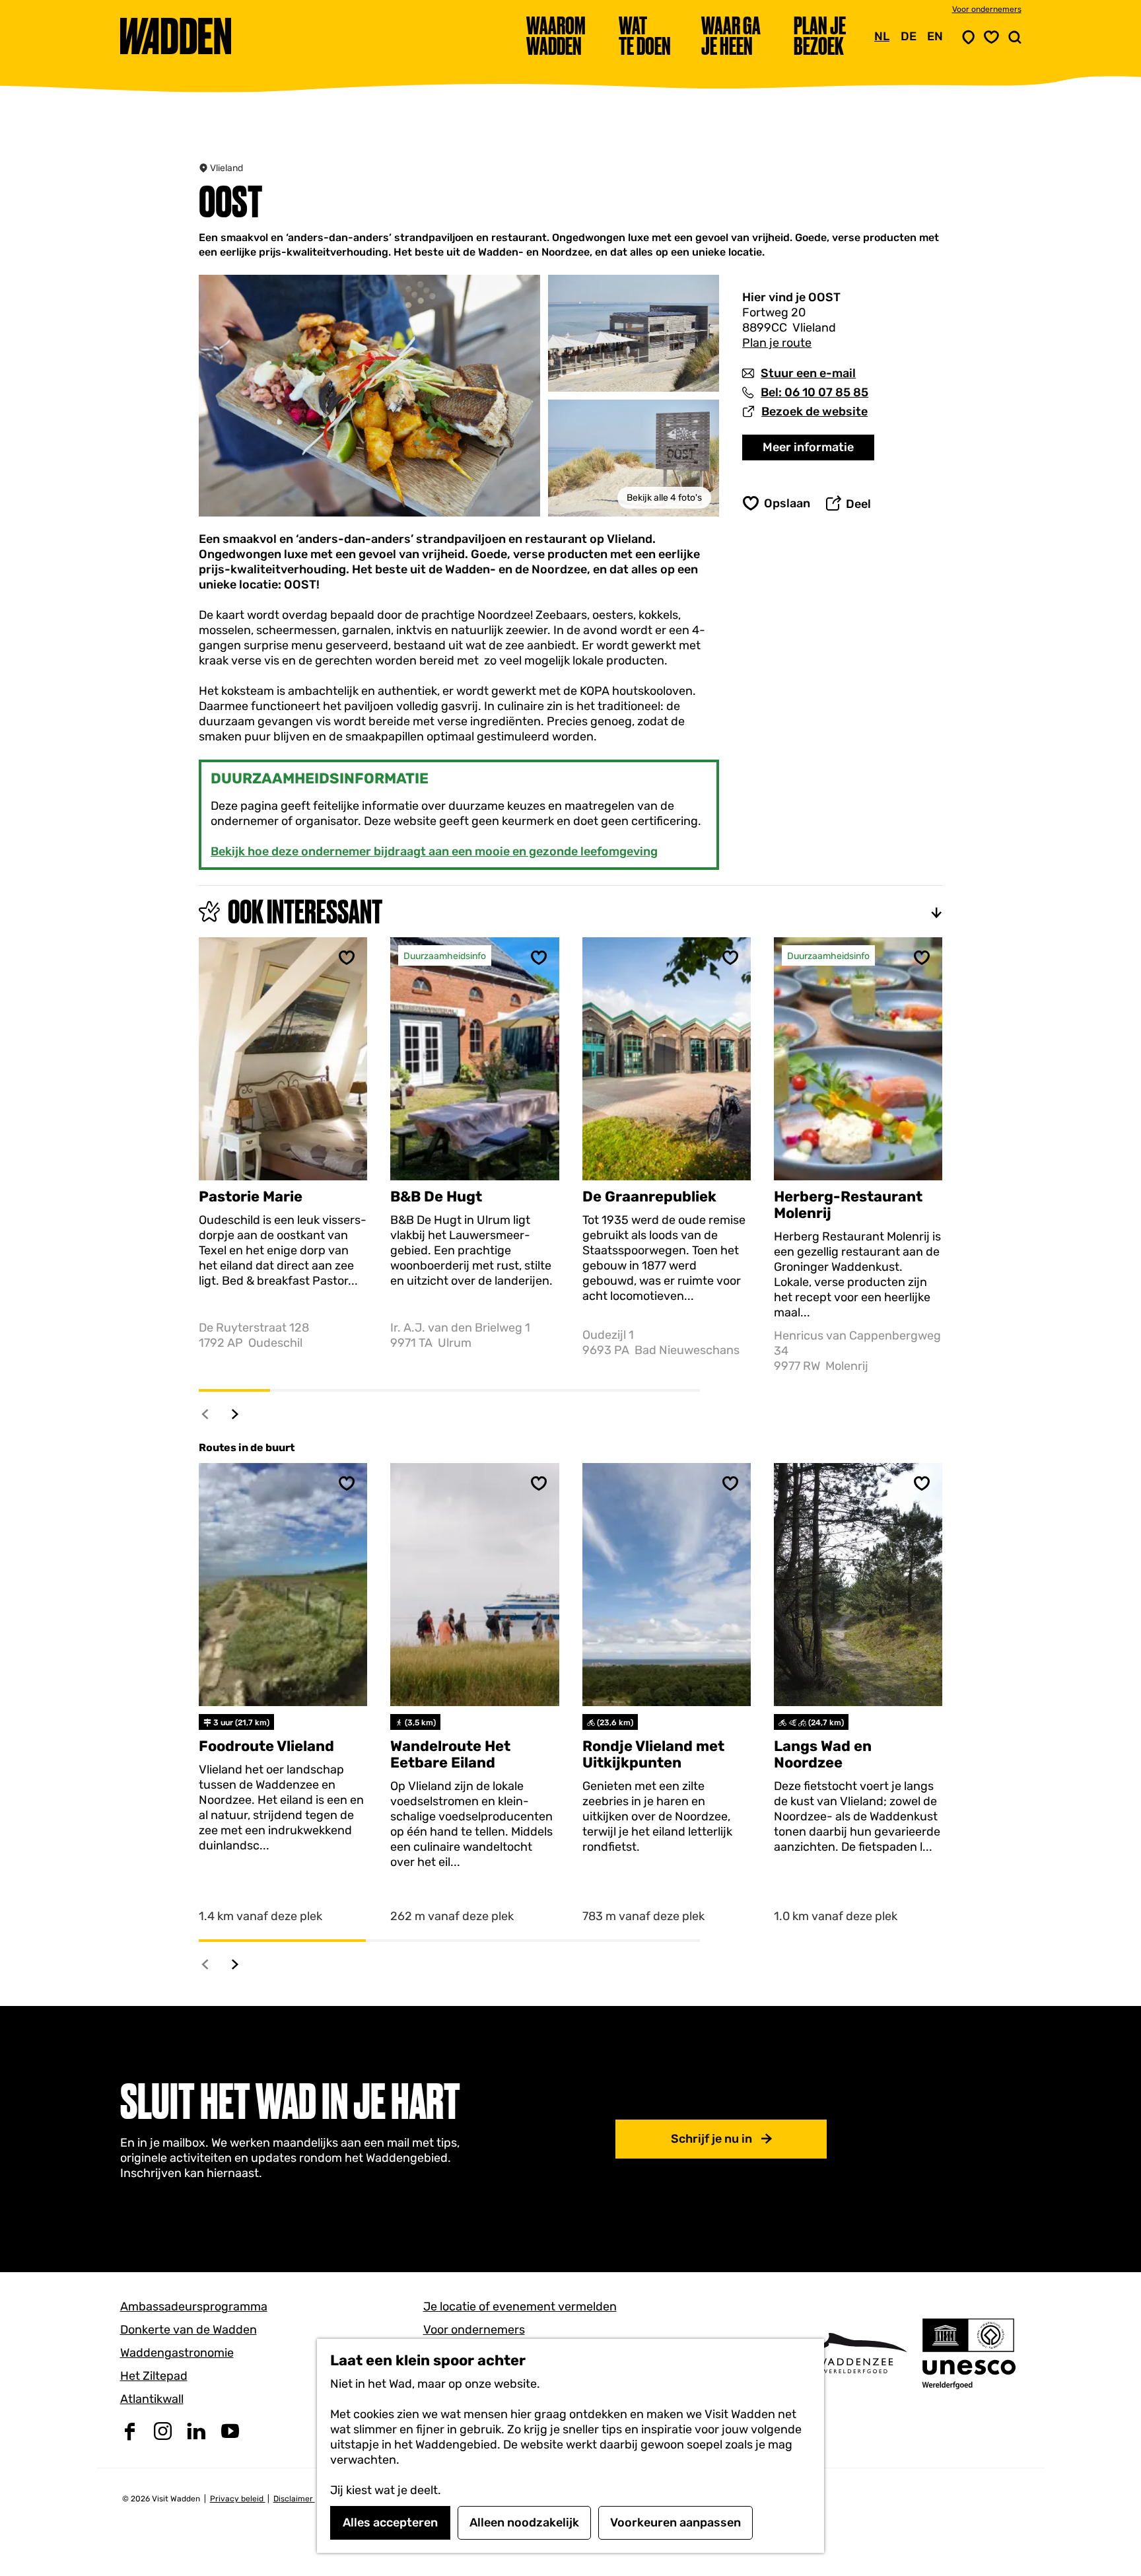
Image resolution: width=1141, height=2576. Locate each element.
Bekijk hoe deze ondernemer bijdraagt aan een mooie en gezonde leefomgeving (434, 851)
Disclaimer (294, 2499)
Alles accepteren (390, 2522)
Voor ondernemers (987, 9)
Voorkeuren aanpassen (675, 2522)
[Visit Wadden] (855, 2353)
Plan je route (777, 343)
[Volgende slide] (235, 1414)
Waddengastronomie (177, 2353)
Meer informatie (808, 447)
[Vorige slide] (206, 1414)
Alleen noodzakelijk (524, 2522)
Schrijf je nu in (711, 2139)
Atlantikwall (152, 2399)
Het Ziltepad (154, 2376)
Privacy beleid (238, 2499)
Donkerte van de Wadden (189, 2330)
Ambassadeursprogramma (194, 2307)
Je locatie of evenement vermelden (520, 2307)
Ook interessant (305, 912)
